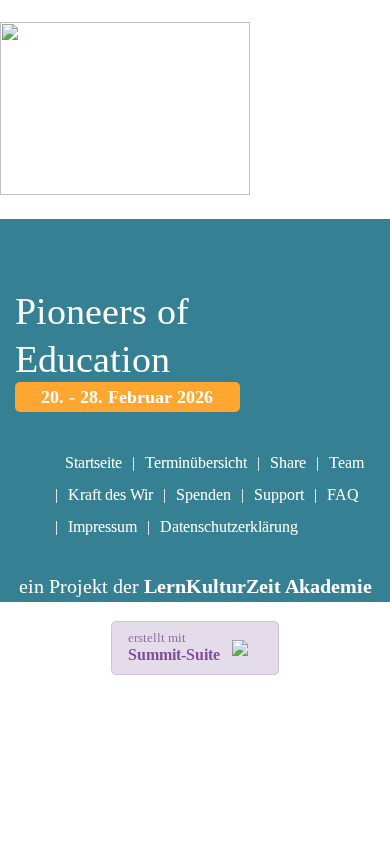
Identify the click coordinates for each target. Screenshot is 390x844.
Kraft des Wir (110, 494)
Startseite (93, 462)
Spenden (203, 494)
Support (279, 494)
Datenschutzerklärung (229, 526)
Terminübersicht (196, 462)
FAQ (343, 494)
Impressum (102, 526)
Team (346, 462)
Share (288, 462)
